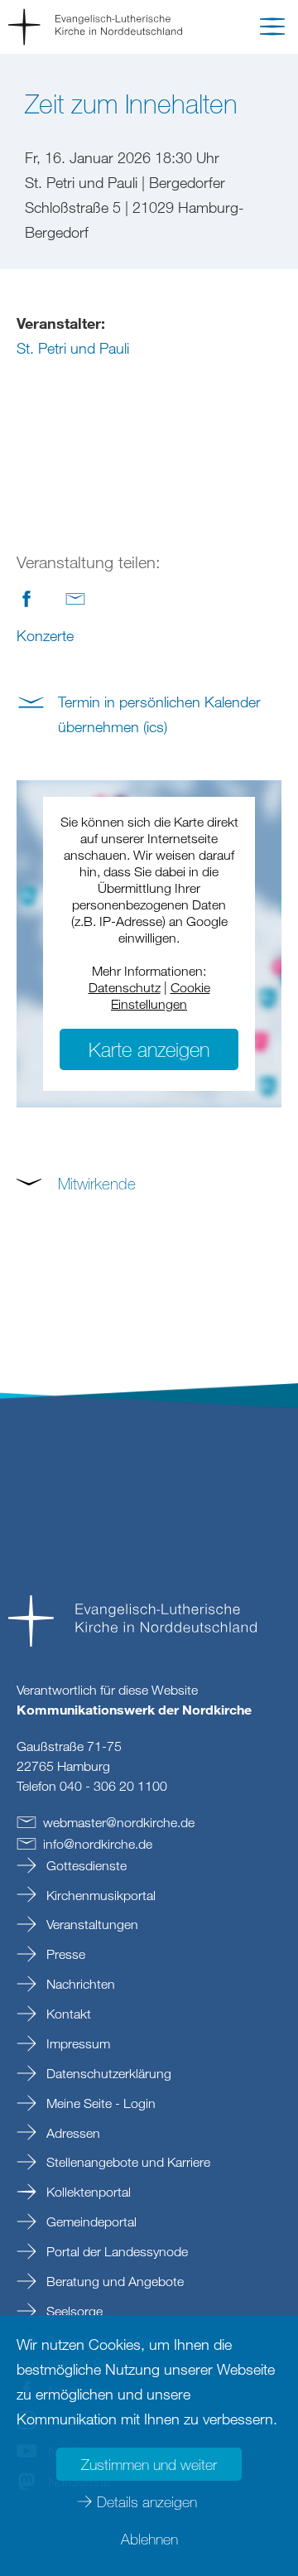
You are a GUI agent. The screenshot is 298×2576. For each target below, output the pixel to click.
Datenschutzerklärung (107, 2073)
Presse (64, 1954)
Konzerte (45, 635)
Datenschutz (125, 987)
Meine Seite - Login (99, 2103)
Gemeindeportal (90, 2221)
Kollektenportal (87, 2192)
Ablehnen (149, 2539)
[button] (272, 30)
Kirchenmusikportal (99, 1895)
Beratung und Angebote (113, 2281)
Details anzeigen (147, 2501)
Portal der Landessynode (115, 2251)
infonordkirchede (98, 1844)
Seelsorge (73, 2311)
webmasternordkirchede (119, 1822)
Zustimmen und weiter (149, 2464)
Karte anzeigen (149, 1049)
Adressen (72, 2133)
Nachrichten (79, 1984)
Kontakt (67, 2014)
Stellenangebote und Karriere (127, 2162)
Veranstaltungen (91, 1924)
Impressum (77, 2043)
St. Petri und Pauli (73, 348)
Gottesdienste (85, 1865)
